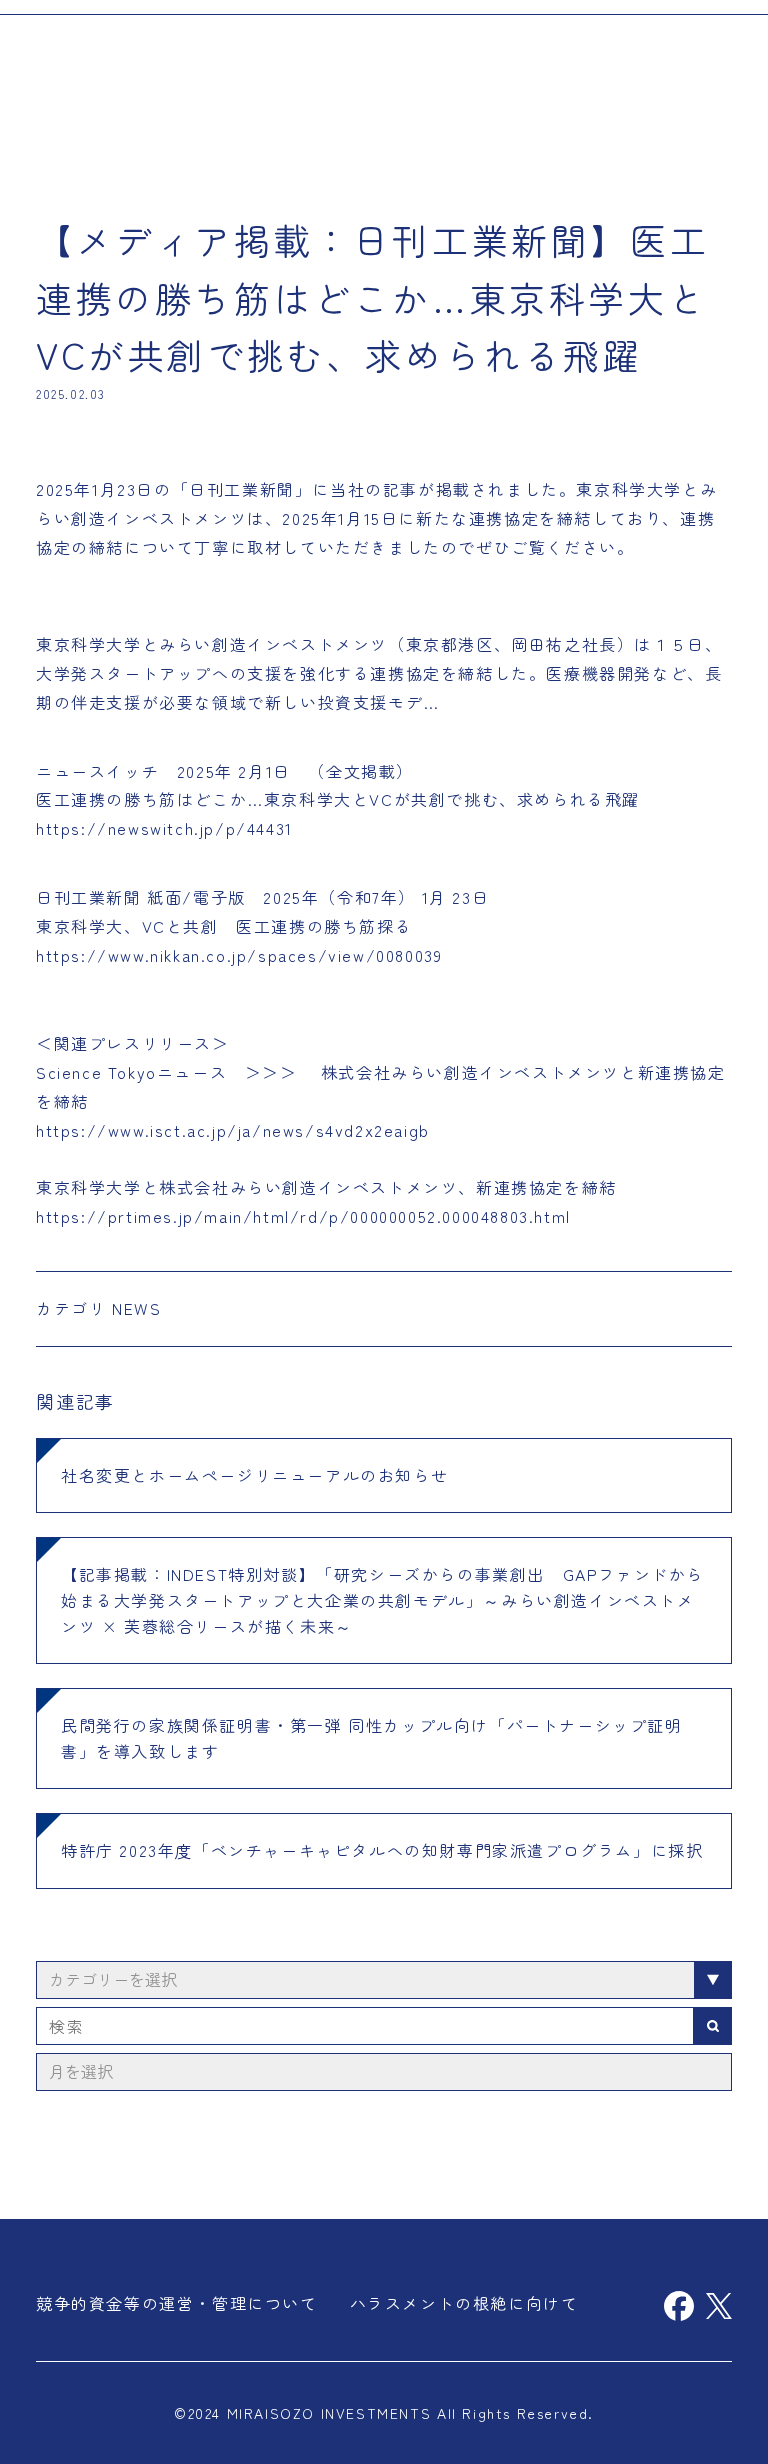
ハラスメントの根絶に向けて (464, 2303)
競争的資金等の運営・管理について (177, 2303)
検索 (713, 2026)
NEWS (136, 1308)
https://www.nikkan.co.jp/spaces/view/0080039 (239, 955)
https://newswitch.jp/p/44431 (164, 828)
